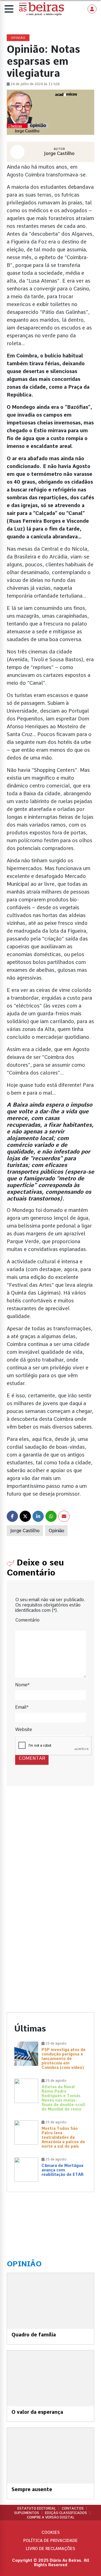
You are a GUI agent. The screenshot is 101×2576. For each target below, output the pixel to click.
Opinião (56, 1531)
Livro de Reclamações (50, 2549)
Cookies (51, 2532)
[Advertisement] (50, 1853)
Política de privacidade (50, 2541)
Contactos (73, 2508)
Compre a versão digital (51, 2517)
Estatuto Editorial (37, 2508)
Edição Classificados (66, 2513)
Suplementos (27, 2513)
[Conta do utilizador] (92, 9)
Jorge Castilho (25, 1531)
